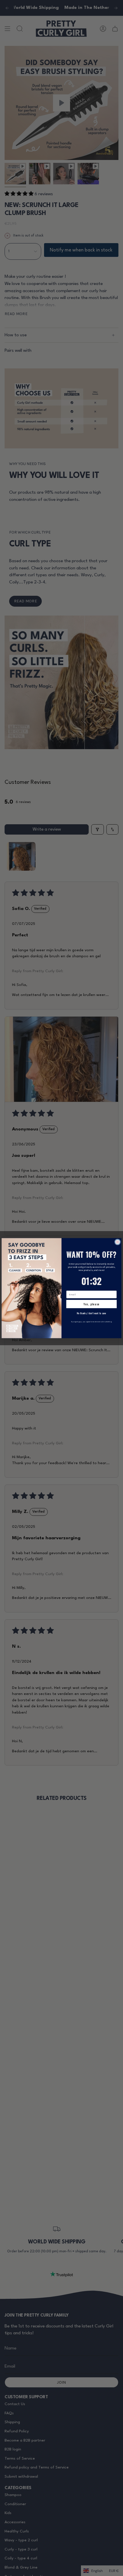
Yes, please (92, 1304)
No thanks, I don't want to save (91, 1313)
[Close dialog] (118, 1242)
